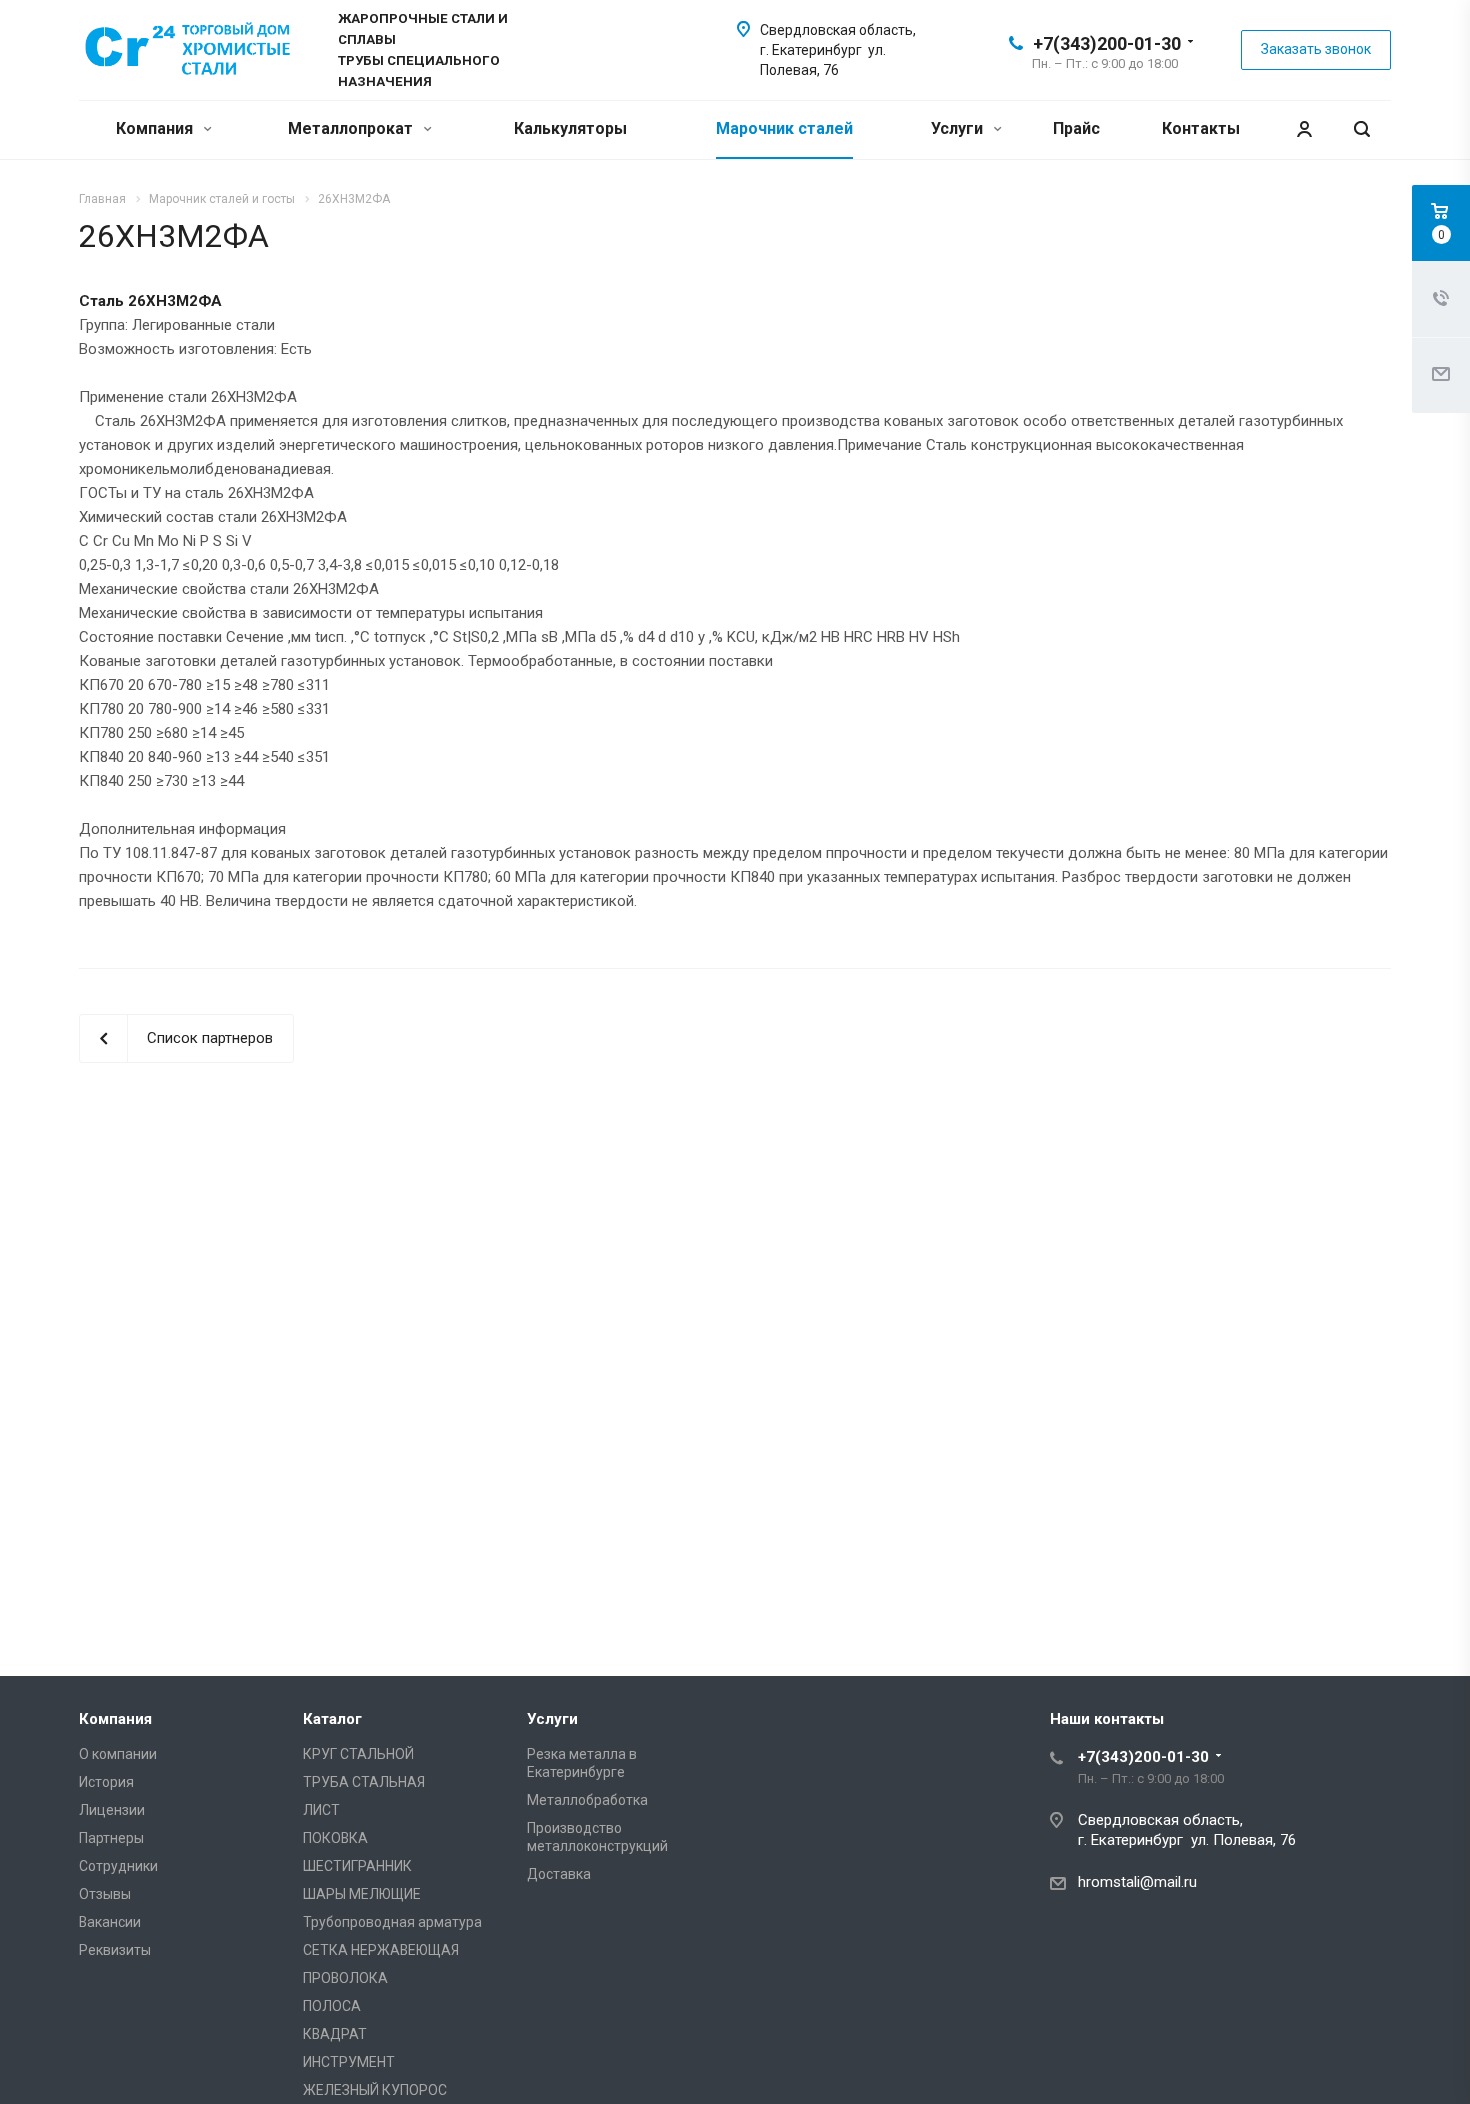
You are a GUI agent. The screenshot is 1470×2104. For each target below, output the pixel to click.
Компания (156, 128)
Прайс (1076, 128)
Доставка (559, 1874)
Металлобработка (587, 1800)
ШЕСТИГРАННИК (357, 1866)
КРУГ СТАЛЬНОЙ (358, 1754)
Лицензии (112, 1810)
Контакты (1201, 128)
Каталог (332, 1719)
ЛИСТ (321, 1810)
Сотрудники (118, 1866)
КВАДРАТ (335, 2034)
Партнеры (111, 1838)
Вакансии (110, 1922)
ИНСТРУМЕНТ (349, 2062)
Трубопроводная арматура (392, 1922)
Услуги (959, 128)
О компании (118, 1754)
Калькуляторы (570, 128)
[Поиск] (1362, 129)
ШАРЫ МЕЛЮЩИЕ (362, 1894)
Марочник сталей (784, 128)
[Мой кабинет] (1304, 129)
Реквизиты (115, 1950)
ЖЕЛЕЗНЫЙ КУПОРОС (375, 2090)
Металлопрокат (352, 128)
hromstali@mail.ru (1137, 1882)
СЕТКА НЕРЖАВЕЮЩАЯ (381, 1950)
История (106, 1782)
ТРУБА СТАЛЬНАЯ (364, 1782)
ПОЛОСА (332, 2006)
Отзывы (105, 1894)
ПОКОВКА (335, 1838)
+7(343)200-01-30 (1107, 43)
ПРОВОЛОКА (345, 1978)
